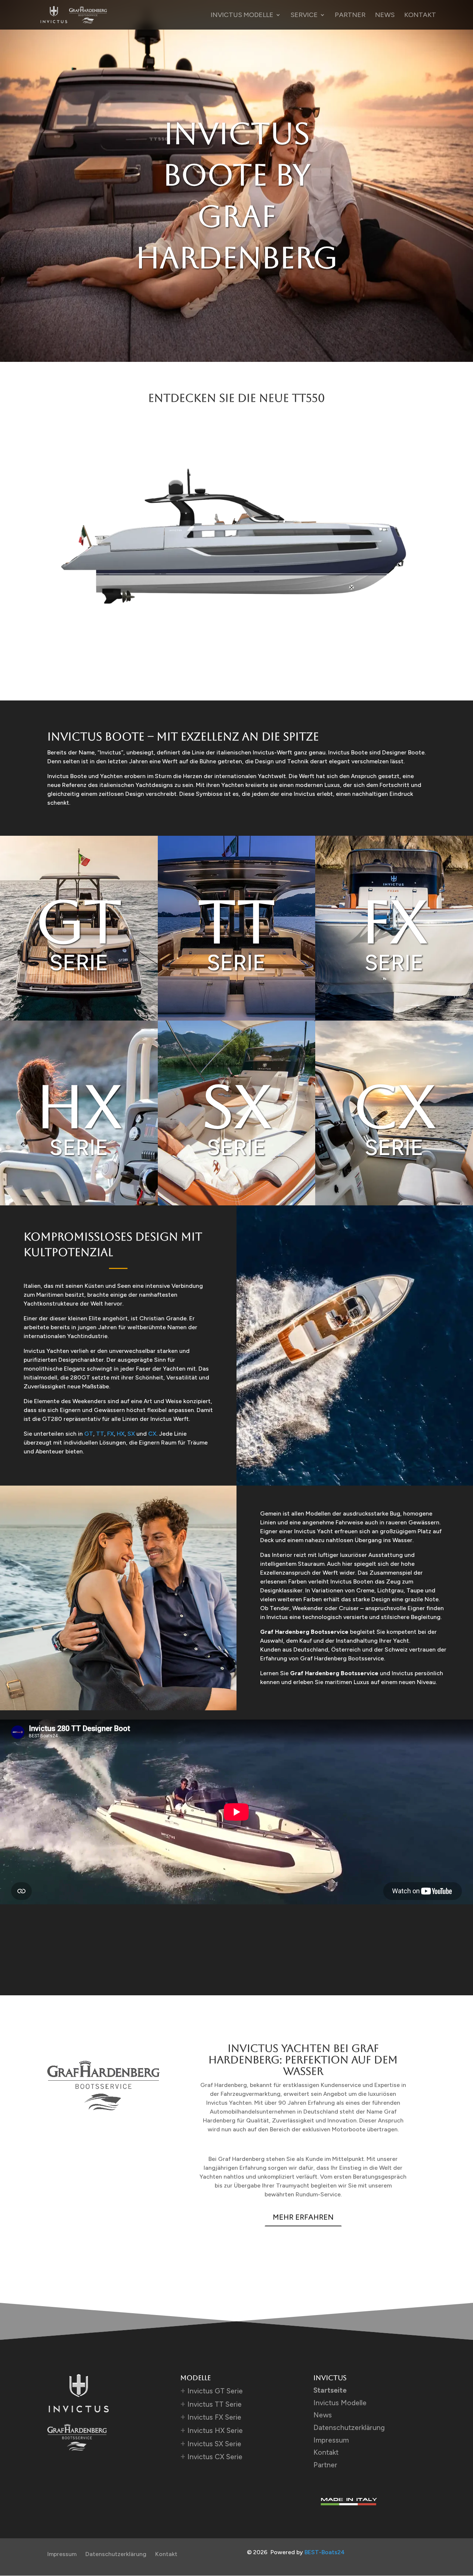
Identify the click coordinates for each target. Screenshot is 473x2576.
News (385, 16)
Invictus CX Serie (215, 2457)
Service (304, 16)
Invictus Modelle (242, 16)
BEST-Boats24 (325, 2552)
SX (131, 1434)
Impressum (331, 2440)
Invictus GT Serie (215, 2391)
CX (152, 1434)
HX (121, 1434)
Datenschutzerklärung (349, 2428)
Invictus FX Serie (214, 2417)
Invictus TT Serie (215, 2404)
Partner (350, 16)
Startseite (330, 2390)
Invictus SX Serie (214, 2444)
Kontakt (420, 16)
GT (89, 1434)
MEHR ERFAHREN (303, 2217)
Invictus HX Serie (215, 2431)
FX (110, 1434)
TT (100, 1434)
